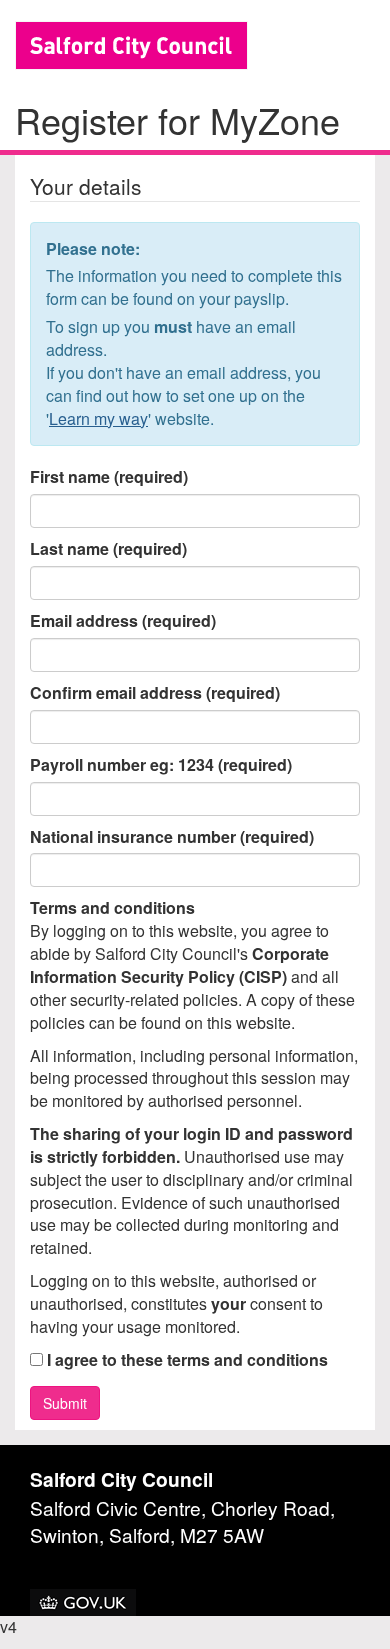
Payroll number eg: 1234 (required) (161, 765)
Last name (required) (108, 549)
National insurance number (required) (172, 837)
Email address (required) (123, 621)
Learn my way (98, 418)
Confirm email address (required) (155, 693)
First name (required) (109, 477)
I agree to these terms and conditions (185, 1360)
